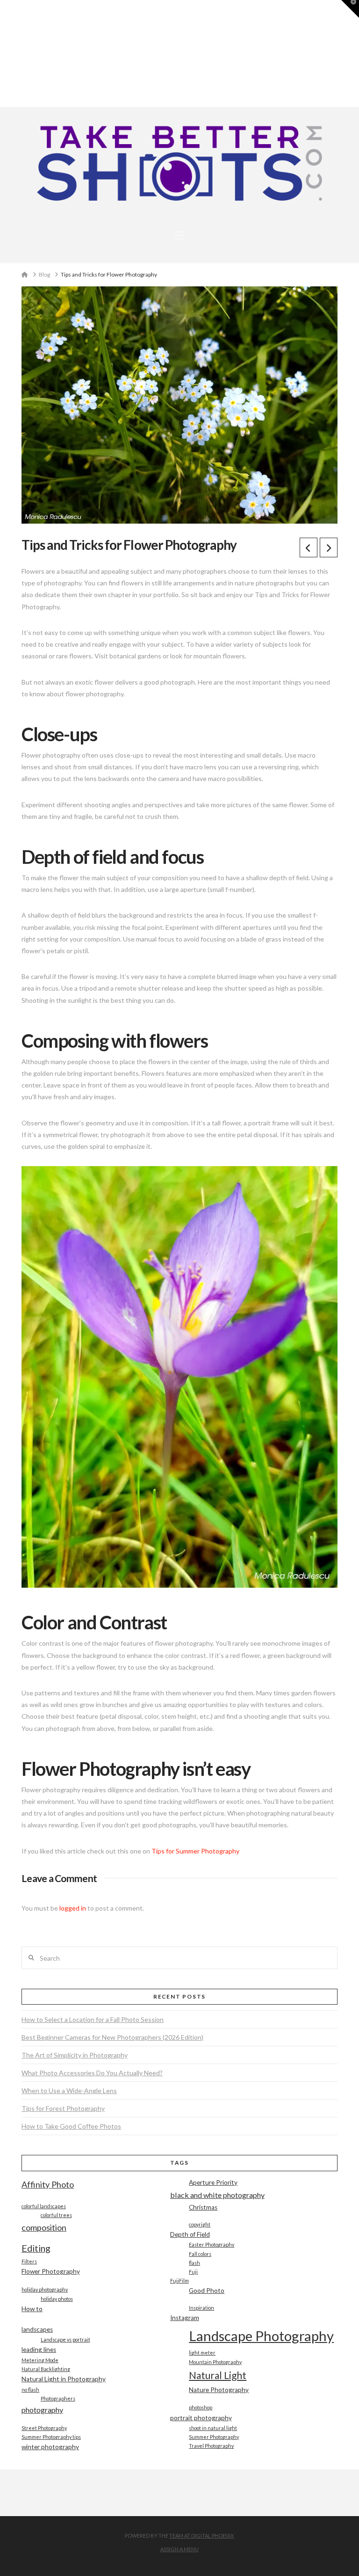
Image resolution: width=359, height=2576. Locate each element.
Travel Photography (211, 2446)
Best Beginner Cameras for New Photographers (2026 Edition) (112, 2037)
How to (32, 2309)
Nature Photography (219, 2390)
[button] (179, 235)
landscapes (37, 2329)
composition (44, 2227)
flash (194, 2263)
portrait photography (201, 2418)
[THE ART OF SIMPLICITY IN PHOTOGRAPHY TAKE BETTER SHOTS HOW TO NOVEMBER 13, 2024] (1, 54)
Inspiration (201, 2308)
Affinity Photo (48, 2184)
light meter (202, 2353)
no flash (30, 2390)
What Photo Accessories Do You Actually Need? (92, 2073)
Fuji (193, 2272)
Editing (36, 2248)
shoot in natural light (213, 2428)
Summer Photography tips (51, 2437)
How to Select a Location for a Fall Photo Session (93, 2019)
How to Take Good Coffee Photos (71, 2126)
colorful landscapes (44, 2206)
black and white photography (217, 2195)
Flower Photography (51, 2271)
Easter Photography (212, 2244)
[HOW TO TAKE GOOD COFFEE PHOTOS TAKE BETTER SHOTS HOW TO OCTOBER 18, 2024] (4, 54)
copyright (200, 2224)
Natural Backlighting (46, 2369)
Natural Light (218, 2375)
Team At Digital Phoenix (201, 2536)
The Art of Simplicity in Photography (75, 2055)
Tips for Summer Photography (195, 1851)
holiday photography (45, 2289)
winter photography (50, 2447)
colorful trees (56, 2215)
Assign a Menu (179, 2549)
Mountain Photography (215, 2362)
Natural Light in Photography (64, 2379)
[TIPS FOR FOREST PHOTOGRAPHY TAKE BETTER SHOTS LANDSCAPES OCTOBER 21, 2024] (3, 54)
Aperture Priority (213, 2182)
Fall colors (200, 2254)
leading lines (39, 2350)
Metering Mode (40, 2360)
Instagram (185, 2318)
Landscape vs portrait (65, 2339)
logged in (73, 1908)
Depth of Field (190, 2234)
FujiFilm (179, 2280)
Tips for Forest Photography (63, 2108)
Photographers (58, 2398)
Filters (29, 2261)
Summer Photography (214, 2437)
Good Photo (207, 2291)
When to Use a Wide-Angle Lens (69, 2091)
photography (42, 2410)
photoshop (201, 2407)
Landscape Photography (261, 2336)
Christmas (203, 2207)
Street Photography (44, 2428)
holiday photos (57, 2299)
